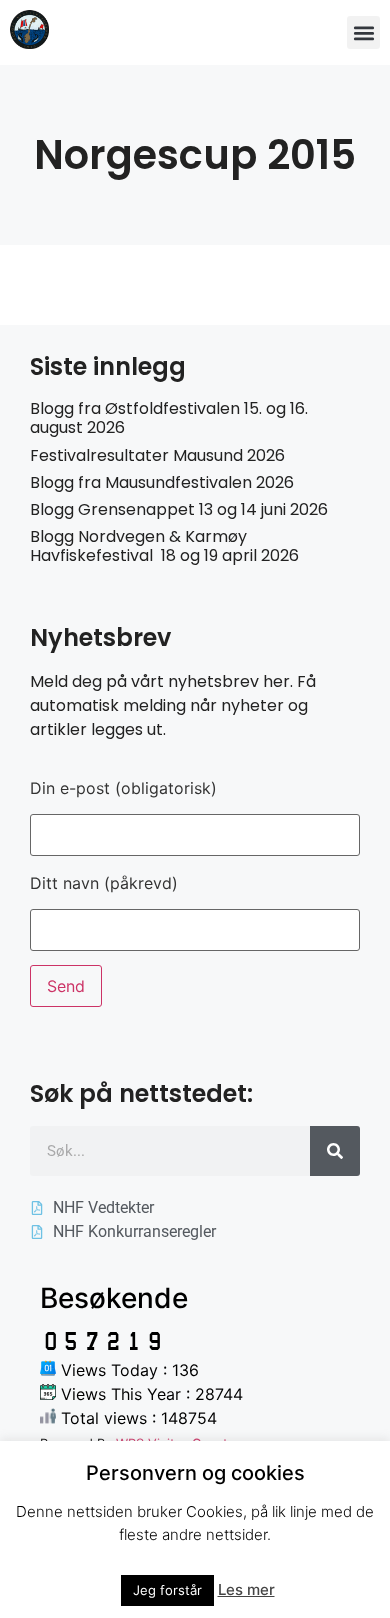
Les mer (246, 1589)
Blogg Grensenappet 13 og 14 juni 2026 (179, 509)
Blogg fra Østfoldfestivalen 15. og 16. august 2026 (169, 418)
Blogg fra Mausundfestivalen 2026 (162, 482)
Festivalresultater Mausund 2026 (157, 455)
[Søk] (335, 1151)
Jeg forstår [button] (167, 1590)
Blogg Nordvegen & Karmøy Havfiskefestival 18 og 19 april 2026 (164, 546)
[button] (363, 32)
